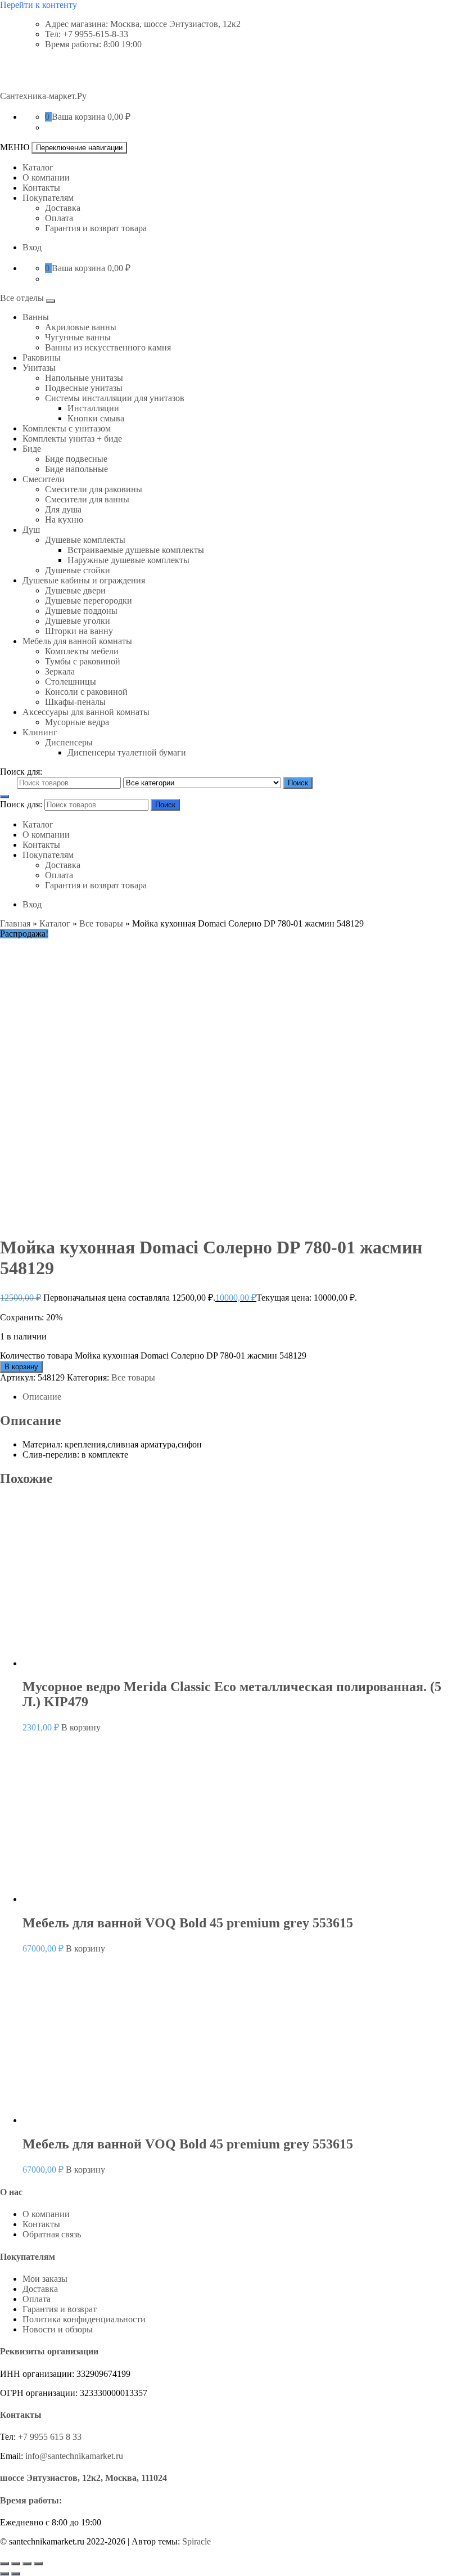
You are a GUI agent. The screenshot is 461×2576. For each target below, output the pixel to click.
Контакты (41, 188)
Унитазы (39, 368)
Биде (32, 449)
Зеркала (60, 671)
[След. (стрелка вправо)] (16, 2574)
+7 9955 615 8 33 (50, 2437)
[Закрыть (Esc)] (38, 2564)
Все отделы (23, 298)
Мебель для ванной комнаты (77, 641)
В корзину (21, 1367)
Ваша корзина (78, 117)
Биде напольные (76, 469)
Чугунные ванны (78, 337)
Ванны (36, 317)
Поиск (298, 783)
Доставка (63, 208)
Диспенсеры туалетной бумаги (127, 752)
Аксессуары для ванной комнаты (86, 712)
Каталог (38, 167)
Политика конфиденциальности (84, 2319)
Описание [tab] (42, 1397)
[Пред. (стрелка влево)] (4, 2574)
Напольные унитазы (84, 378)
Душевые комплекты (85, 540)
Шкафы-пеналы (75, 702)
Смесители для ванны (87, 499)
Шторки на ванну (79, 631)
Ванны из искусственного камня (108, 347)
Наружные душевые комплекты (128, 560)
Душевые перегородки (89, 601)
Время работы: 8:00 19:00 (93, 44)
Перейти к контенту (39, 5)
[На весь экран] (16, 2564)
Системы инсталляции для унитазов (115, 398)
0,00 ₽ (119, 117)
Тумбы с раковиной (83, 661)
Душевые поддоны (81, 611)
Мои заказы (45, 2279)
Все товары (101, 923)
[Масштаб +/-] (4, 2564)
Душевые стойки (78, 570)
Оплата (59, 218)
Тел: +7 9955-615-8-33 (87, 34)
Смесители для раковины (94, 489)
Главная (15, 923)
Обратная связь (52, 2234)
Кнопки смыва (96, 418)
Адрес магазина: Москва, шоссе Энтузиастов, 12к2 (143, 24)
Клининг (40, 732)
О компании (46, 177)
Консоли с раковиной (86, 692)
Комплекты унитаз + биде (72, 439)
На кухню (64, 520)
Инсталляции (93, 408)
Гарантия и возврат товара (96, 228)
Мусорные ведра (77, 722)
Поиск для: (21, 772)
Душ (31, 530)
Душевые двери (75, 590)
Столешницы (71, 682)
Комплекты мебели (82, 651)
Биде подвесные (76, 459)
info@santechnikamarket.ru (74, 2456)
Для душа (63, 509)
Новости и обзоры (58, 2329)
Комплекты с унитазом (67, 428)
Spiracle (196, 2541)
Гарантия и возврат (60, 2309)
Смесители (44, 479)
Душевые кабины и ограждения (84, 580)
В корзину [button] (81, 1727)
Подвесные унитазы (84, 388)
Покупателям (48, 198)
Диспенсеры (69, 742)
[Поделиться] (27, 2564)
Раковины (42, 358)
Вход (32, 247)
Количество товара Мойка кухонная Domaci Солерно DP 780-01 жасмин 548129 (153, 1356)
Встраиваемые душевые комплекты (136, 550)
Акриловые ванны (81, 327)
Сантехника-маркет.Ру (43, 96)
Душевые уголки (78, 621)
